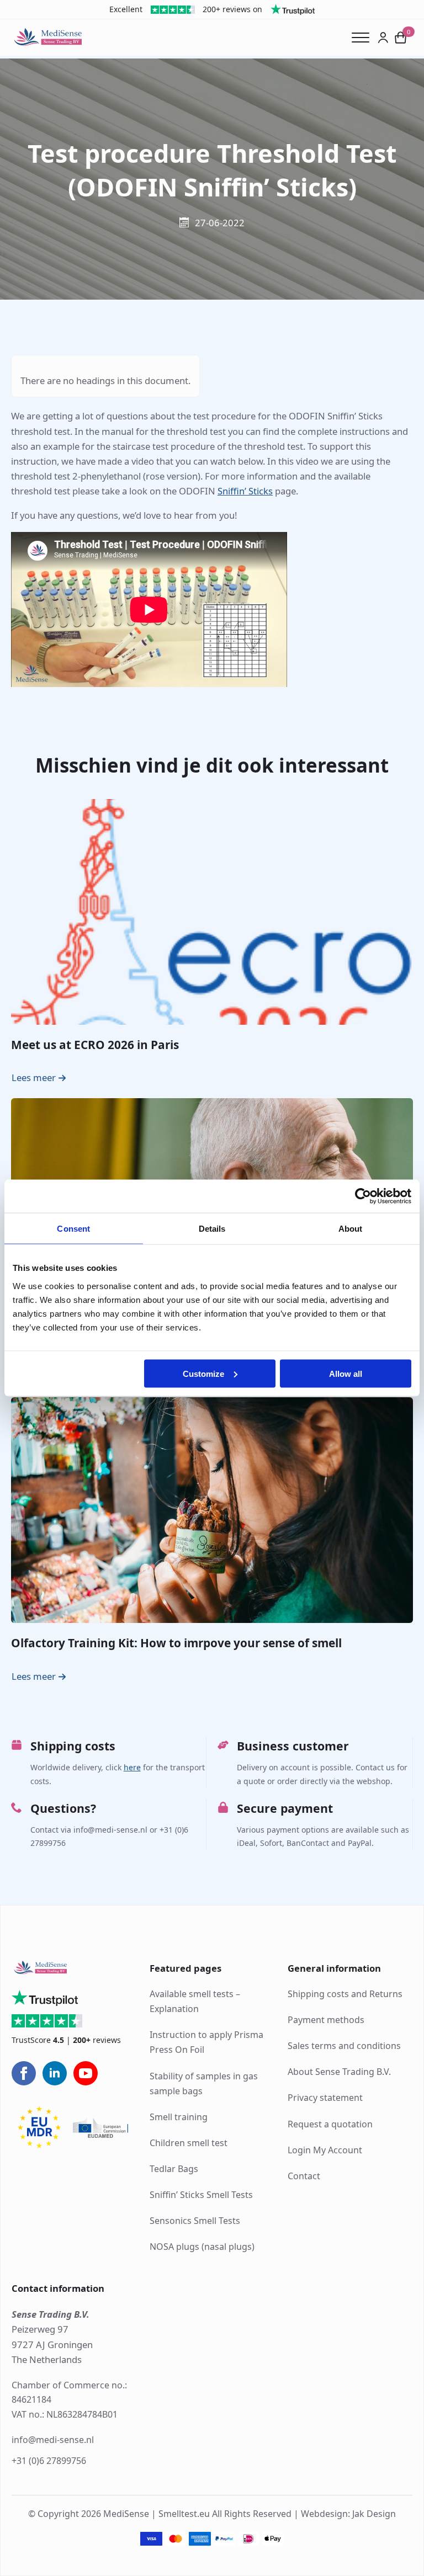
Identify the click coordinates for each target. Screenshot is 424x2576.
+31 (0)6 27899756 (49, 2461)
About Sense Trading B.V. (339, 2072)
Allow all (346, 1373)
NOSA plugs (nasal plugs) (202, 2247)
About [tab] (351, 1229)
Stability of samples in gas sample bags (204, 2083)
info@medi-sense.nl (53, 2440)
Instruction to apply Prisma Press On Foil (206, 2042)
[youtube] (86, 2073)
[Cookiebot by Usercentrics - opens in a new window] (363, 1196)
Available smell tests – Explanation (195, 2001)
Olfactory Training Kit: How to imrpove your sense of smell (176, 1643)
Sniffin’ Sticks (245, 491)
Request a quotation (330, 2124)
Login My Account (325, 2150)
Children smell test (189, 2143)
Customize (203, 1373)
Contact (304, 2176)
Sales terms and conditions (344, 2046)
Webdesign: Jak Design (348, 2514)
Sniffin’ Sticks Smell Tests (201, 2195)
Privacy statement (325, 2098)
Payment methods (326, 2020)
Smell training (179, 2117)
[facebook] (24, 2073)
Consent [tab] (73, 1229)
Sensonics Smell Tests (195, 2221)
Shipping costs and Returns (345, 1994)
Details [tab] (212, 1229)
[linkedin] (55, 2073)
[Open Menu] (365, 38)
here (132, 1767)
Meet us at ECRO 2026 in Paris (95, 1045)
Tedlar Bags (174, 2169)
